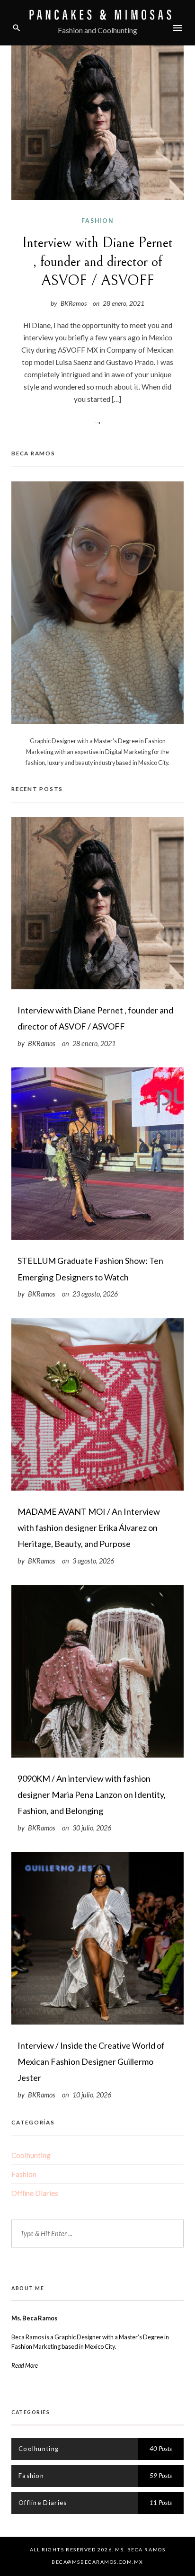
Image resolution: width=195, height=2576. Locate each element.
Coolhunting (31, 2155)
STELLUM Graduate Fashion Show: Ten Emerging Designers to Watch (90, 1269)
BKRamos (74, 303)
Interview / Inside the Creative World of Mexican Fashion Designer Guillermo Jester (91, 2061)
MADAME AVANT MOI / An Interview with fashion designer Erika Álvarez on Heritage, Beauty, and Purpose (89, 1528)
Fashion (97, 221)
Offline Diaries (35, 2193)
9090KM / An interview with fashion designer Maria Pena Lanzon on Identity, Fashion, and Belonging (92, 1794)
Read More (25, 2365)
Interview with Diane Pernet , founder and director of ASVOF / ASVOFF (97, 262)
